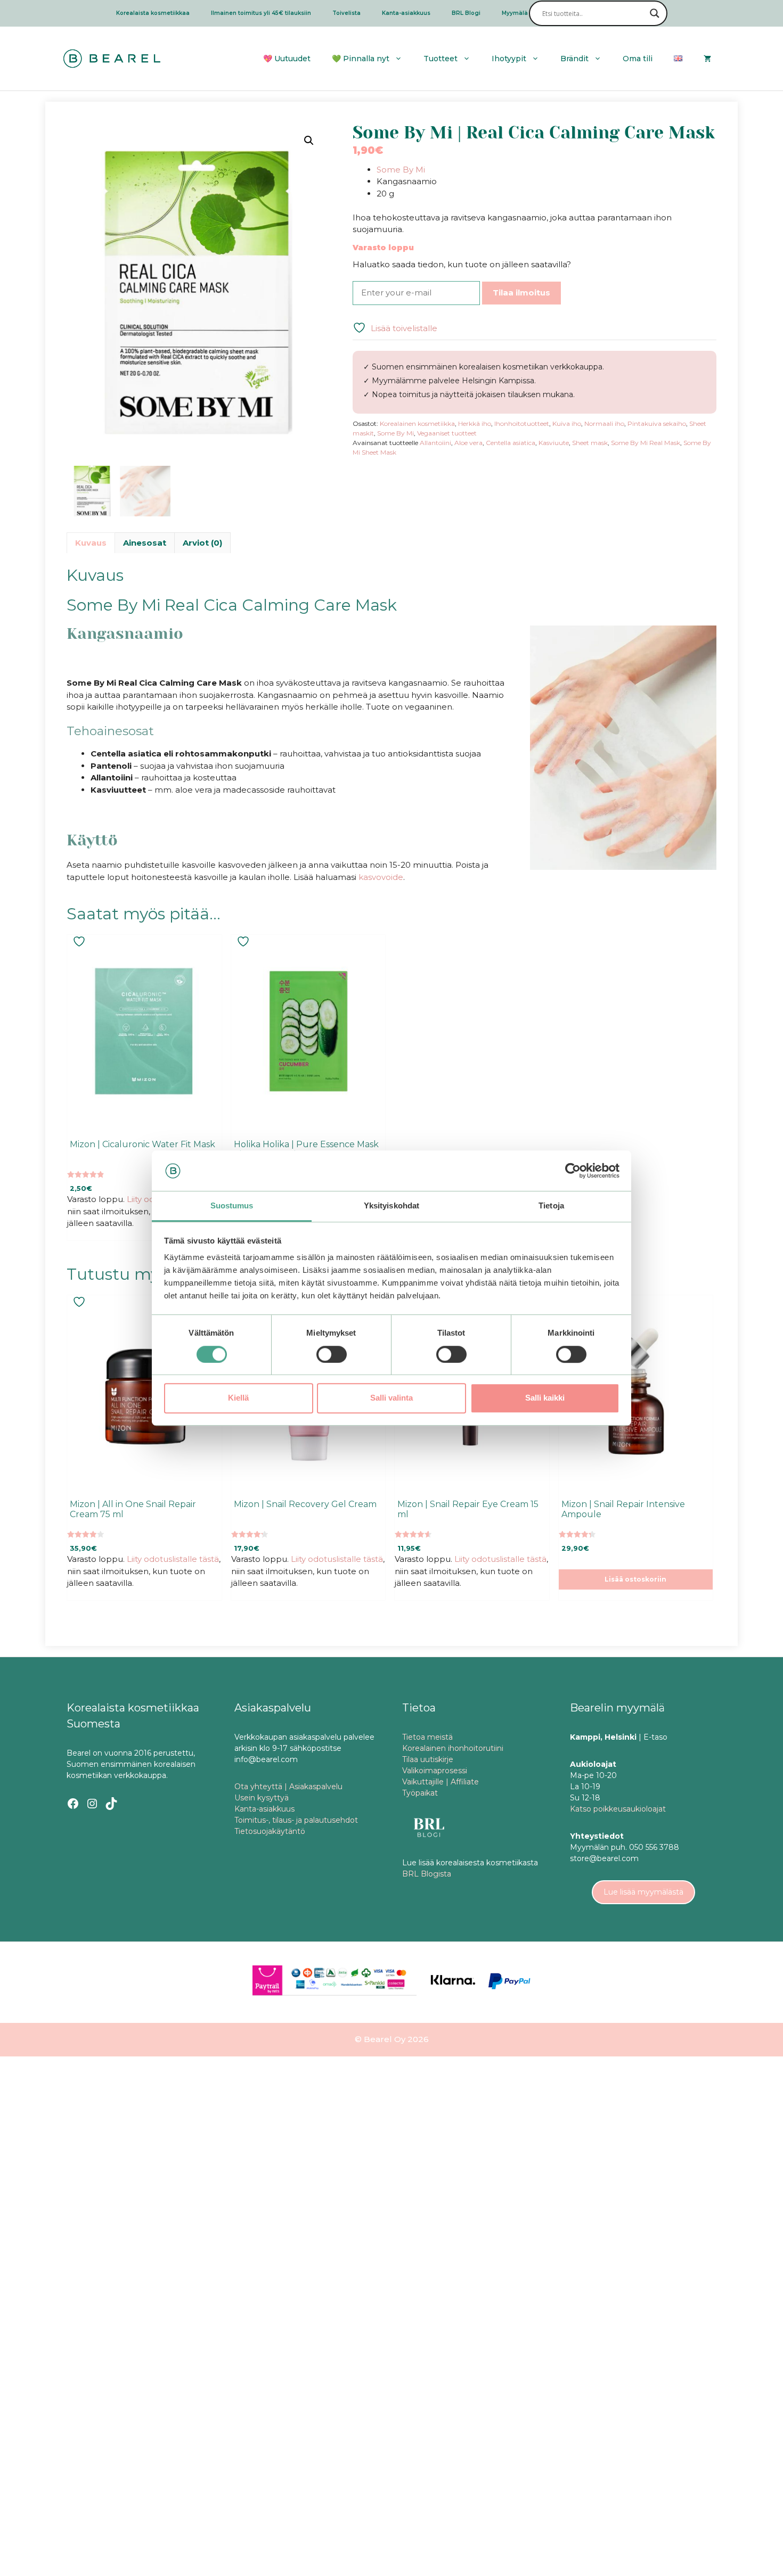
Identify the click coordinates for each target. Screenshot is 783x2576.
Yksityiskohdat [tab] (391, 1206)
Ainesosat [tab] (145, 543)
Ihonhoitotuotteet (522, 423)
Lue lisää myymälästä (643, 1892)
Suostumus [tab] (232, 1206)
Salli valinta (391, 1398)
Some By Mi (401, 170)
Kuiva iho (567, 423)
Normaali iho (604, 423)
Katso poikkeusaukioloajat (618, 1809)
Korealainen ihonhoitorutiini (453, 1748)
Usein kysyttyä (262, 1798)
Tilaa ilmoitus (521, 293)
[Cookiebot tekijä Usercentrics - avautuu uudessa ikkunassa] (573, 1171)
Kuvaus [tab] (91, 543)
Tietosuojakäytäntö (270, 1831)
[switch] (332, 1354)
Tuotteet (441, 59)
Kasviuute (554, 443)
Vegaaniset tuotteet (447, 433)
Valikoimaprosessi (435, 1771)
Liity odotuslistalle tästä (173, 1559)
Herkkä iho (475, 423)
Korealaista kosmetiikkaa (153, 13)
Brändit (574, 59)
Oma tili (638, 59)
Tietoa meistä (427, 1737)
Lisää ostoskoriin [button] (635, 1579)
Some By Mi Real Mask (646, 443)
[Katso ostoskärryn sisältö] (707, 59)
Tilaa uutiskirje (428, 1759)
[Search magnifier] (655, 13)
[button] (309, 141)
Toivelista (346, 13)
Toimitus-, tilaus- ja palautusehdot (296, 1820)
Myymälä (515, 13)
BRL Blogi (466, 13)
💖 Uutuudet (287, 59)
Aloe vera (468, 443)
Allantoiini (435, 443)
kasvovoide (381, 877)
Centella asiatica (511, 443)
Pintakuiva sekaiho (657, 423)
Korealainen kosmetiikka (417, 423)
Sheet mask (590, 443)
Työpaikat (420, 1793)
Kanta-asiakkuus (406, 13)
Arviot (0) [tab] (202, 543)
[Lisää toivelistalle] (80, 941)
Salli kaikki (545, 1398)
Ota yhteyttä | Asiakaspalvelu (288, 1787)
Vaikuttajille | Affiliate (441, 1782)
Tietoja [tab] (551, 1206)
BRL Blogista (427, 1874)
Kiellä (238, 1398)
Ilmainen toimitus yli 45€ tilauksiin (261, 13)
